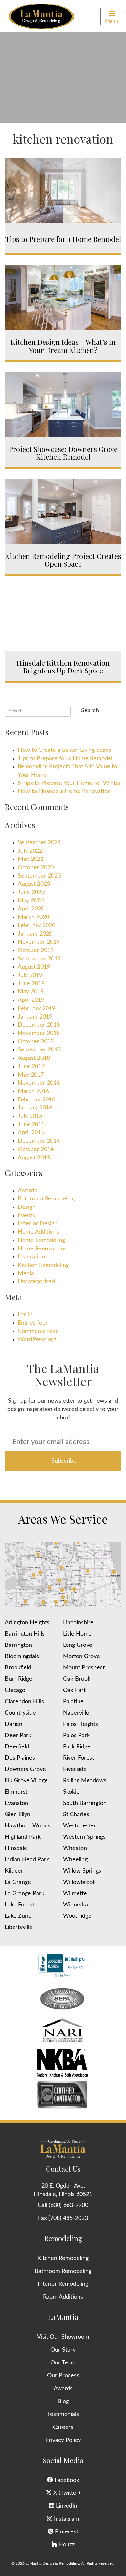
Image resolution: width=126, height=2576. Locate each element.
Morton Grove (81, 1656)
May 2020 (31, 901)
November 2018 (39, 1033)
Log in (25, 1315)
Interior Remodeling (63, 2284)
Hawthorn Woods (28, 1826)
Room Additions (63, 2297)
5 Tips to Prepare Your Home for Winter (69, 783)
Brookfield (18, 1668)
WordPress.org (37, 1340)
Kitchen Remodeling (43, 1265)
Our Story (63, 2350)
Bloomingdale (22, 1656)
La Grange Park (25, 1894)
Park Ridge (77, 1747)
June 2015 (31, 1125)
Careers (63, 2427)
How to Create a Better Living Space (65, 750)
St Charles (76, 1815)
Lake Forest (20, 1905)
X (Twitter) (66, 2493)
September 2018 (39, 1050)
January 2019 (35, 1017)
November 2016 (39, 1083)
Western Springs (84, 1837)
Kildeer (14, 1871)
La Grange (18, 1882)
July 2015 (30, 1116)
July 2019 (30, 975)
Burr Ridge (19, 1679)
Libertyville (19, 1927)
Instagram (66, 2519)
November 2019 (39, 942)
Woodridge (77, 1916)
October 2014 (36, 1149)
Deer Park (18, 1736)
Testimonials (63, 2414)
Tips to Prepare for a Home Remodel (65, 759)
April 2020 (31, 909)
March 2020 (33, 917)
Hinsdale (16, 1848)
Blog (63, 2402)
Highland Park (23, 1837)
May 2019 (31, 992)
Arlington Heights (27, 1623)
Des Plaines (20, 1758)
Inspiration (31, 1257)
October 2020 (36, 868)
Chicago (15, 1690)
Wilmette (75, 1894)
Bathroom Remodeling (46, 1199)
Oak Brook (77, 1679)
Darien (14, 1724)
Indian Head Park (27, 1860)
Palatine (73, 1702)
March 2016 (33, 1091)
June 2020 (31, 892)
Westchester (79, 1826)
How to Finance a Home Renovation (64, 791)
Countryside (20, 1713)
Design (27, 1207)
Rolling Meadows (85, 1781)
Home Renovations (42, 1249)
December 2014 (39, 1141)
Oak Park (75, 1690)
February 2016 (37, 1100)
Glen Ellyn (18, 1815)
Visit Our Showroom (63, 2337)
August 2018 (34, 1058)
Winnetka (75, 1905)
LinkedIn (66, 2506)
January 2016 (35, 1108)
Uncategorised (36, 1282)
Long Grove (78, 1645)
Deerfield (17, 1747)
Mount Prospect (84, 1668)
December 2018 (39, 1025)
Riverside (75, 1769)
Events (26, 1216)
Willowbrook (79, 1882)
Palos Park (76, 1736)
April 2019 (31, 1000)
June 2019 (31, 984)
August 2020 (34, 884)
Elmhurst (16, 1792)
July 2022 (30, 851)
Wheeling (75, 1860)
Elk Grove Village (26, 1781)
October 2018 (36, 1042)
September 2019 (39, 959)
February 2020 (37, 926)
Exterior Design (38, 1224)
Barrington (18, 1645)
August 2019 (34, 967)
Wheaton (75, 1848)
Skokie (71, 1792)
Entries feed (33, 1323)
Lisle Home (77, 1634)
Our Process (63, 2376)
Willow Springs (82, 1871)
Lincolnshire (78, 1623)
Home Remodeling (41, 1240)
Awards (27, 1191)
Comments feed (38, 1331)
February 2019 (37, 1009)
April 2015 (31, 1133)
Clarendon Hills (24, 1702)
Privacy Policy (63, 2440)
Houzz (66, 2545)
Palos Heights (80, 1724)
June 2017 (31, 1067)
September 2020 (39, 876)
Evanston (16, 1803)
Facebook (66, 2480)
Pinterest (66, 2532)
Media (26, 1274)
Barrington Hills (25, 1634)
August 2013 (34, 1158)
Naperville (76, 1713)
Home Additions (38, 1232)
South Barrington (85, 1803)
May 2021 (31, 859)
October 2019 (36, 950)
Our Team (63, 2363)
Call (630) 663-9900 (63, 2205)
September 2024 (39, 843)
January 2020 (35, 934)
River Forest (79, 1758)
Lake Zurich (20, 1916)
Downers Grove (25, 1769)
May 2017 (31, 1075)
